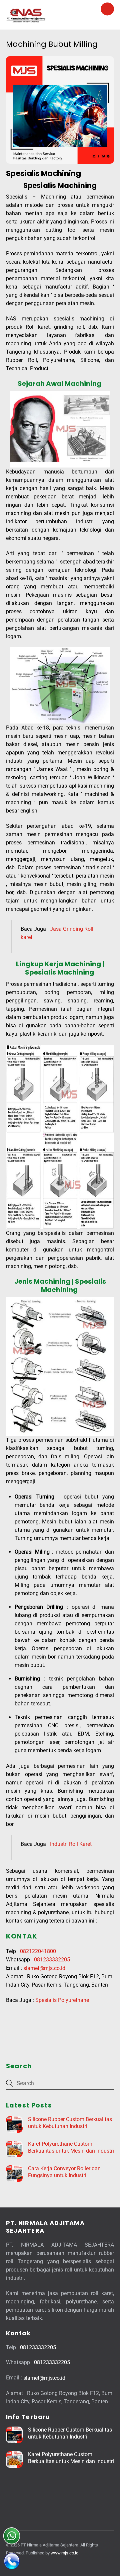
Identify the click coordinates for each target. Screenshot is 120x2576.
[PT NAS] (26, 21)
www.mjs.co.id (64, 2553)
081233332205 (52, 1960)
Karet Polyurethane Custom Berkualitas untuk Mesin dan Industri (71, 2147)
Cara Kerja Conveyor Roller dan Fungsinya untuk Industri (64, 2172)
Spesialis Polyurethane (62, 2000)
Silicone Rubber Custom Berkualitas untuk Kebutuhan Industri (70, 2123)
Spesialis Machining (43, 173)
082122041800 (38, 1951)
